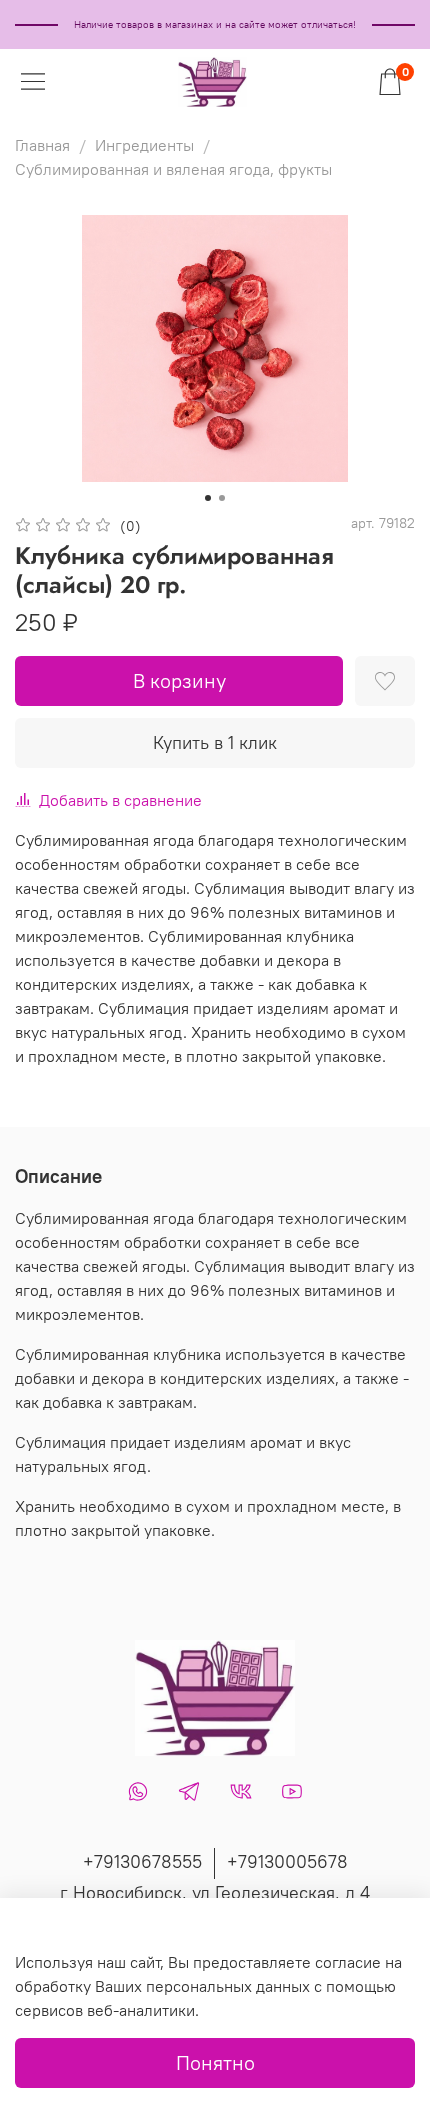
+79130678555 (142, 1861)
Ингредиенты (144, 145)
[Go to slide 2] (222, 498)
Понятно (215, 2062)
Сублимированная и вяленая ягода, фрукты (173, 169)
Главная (42, 145)
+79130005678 (287, 1861)
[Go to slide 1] (208, 498)
